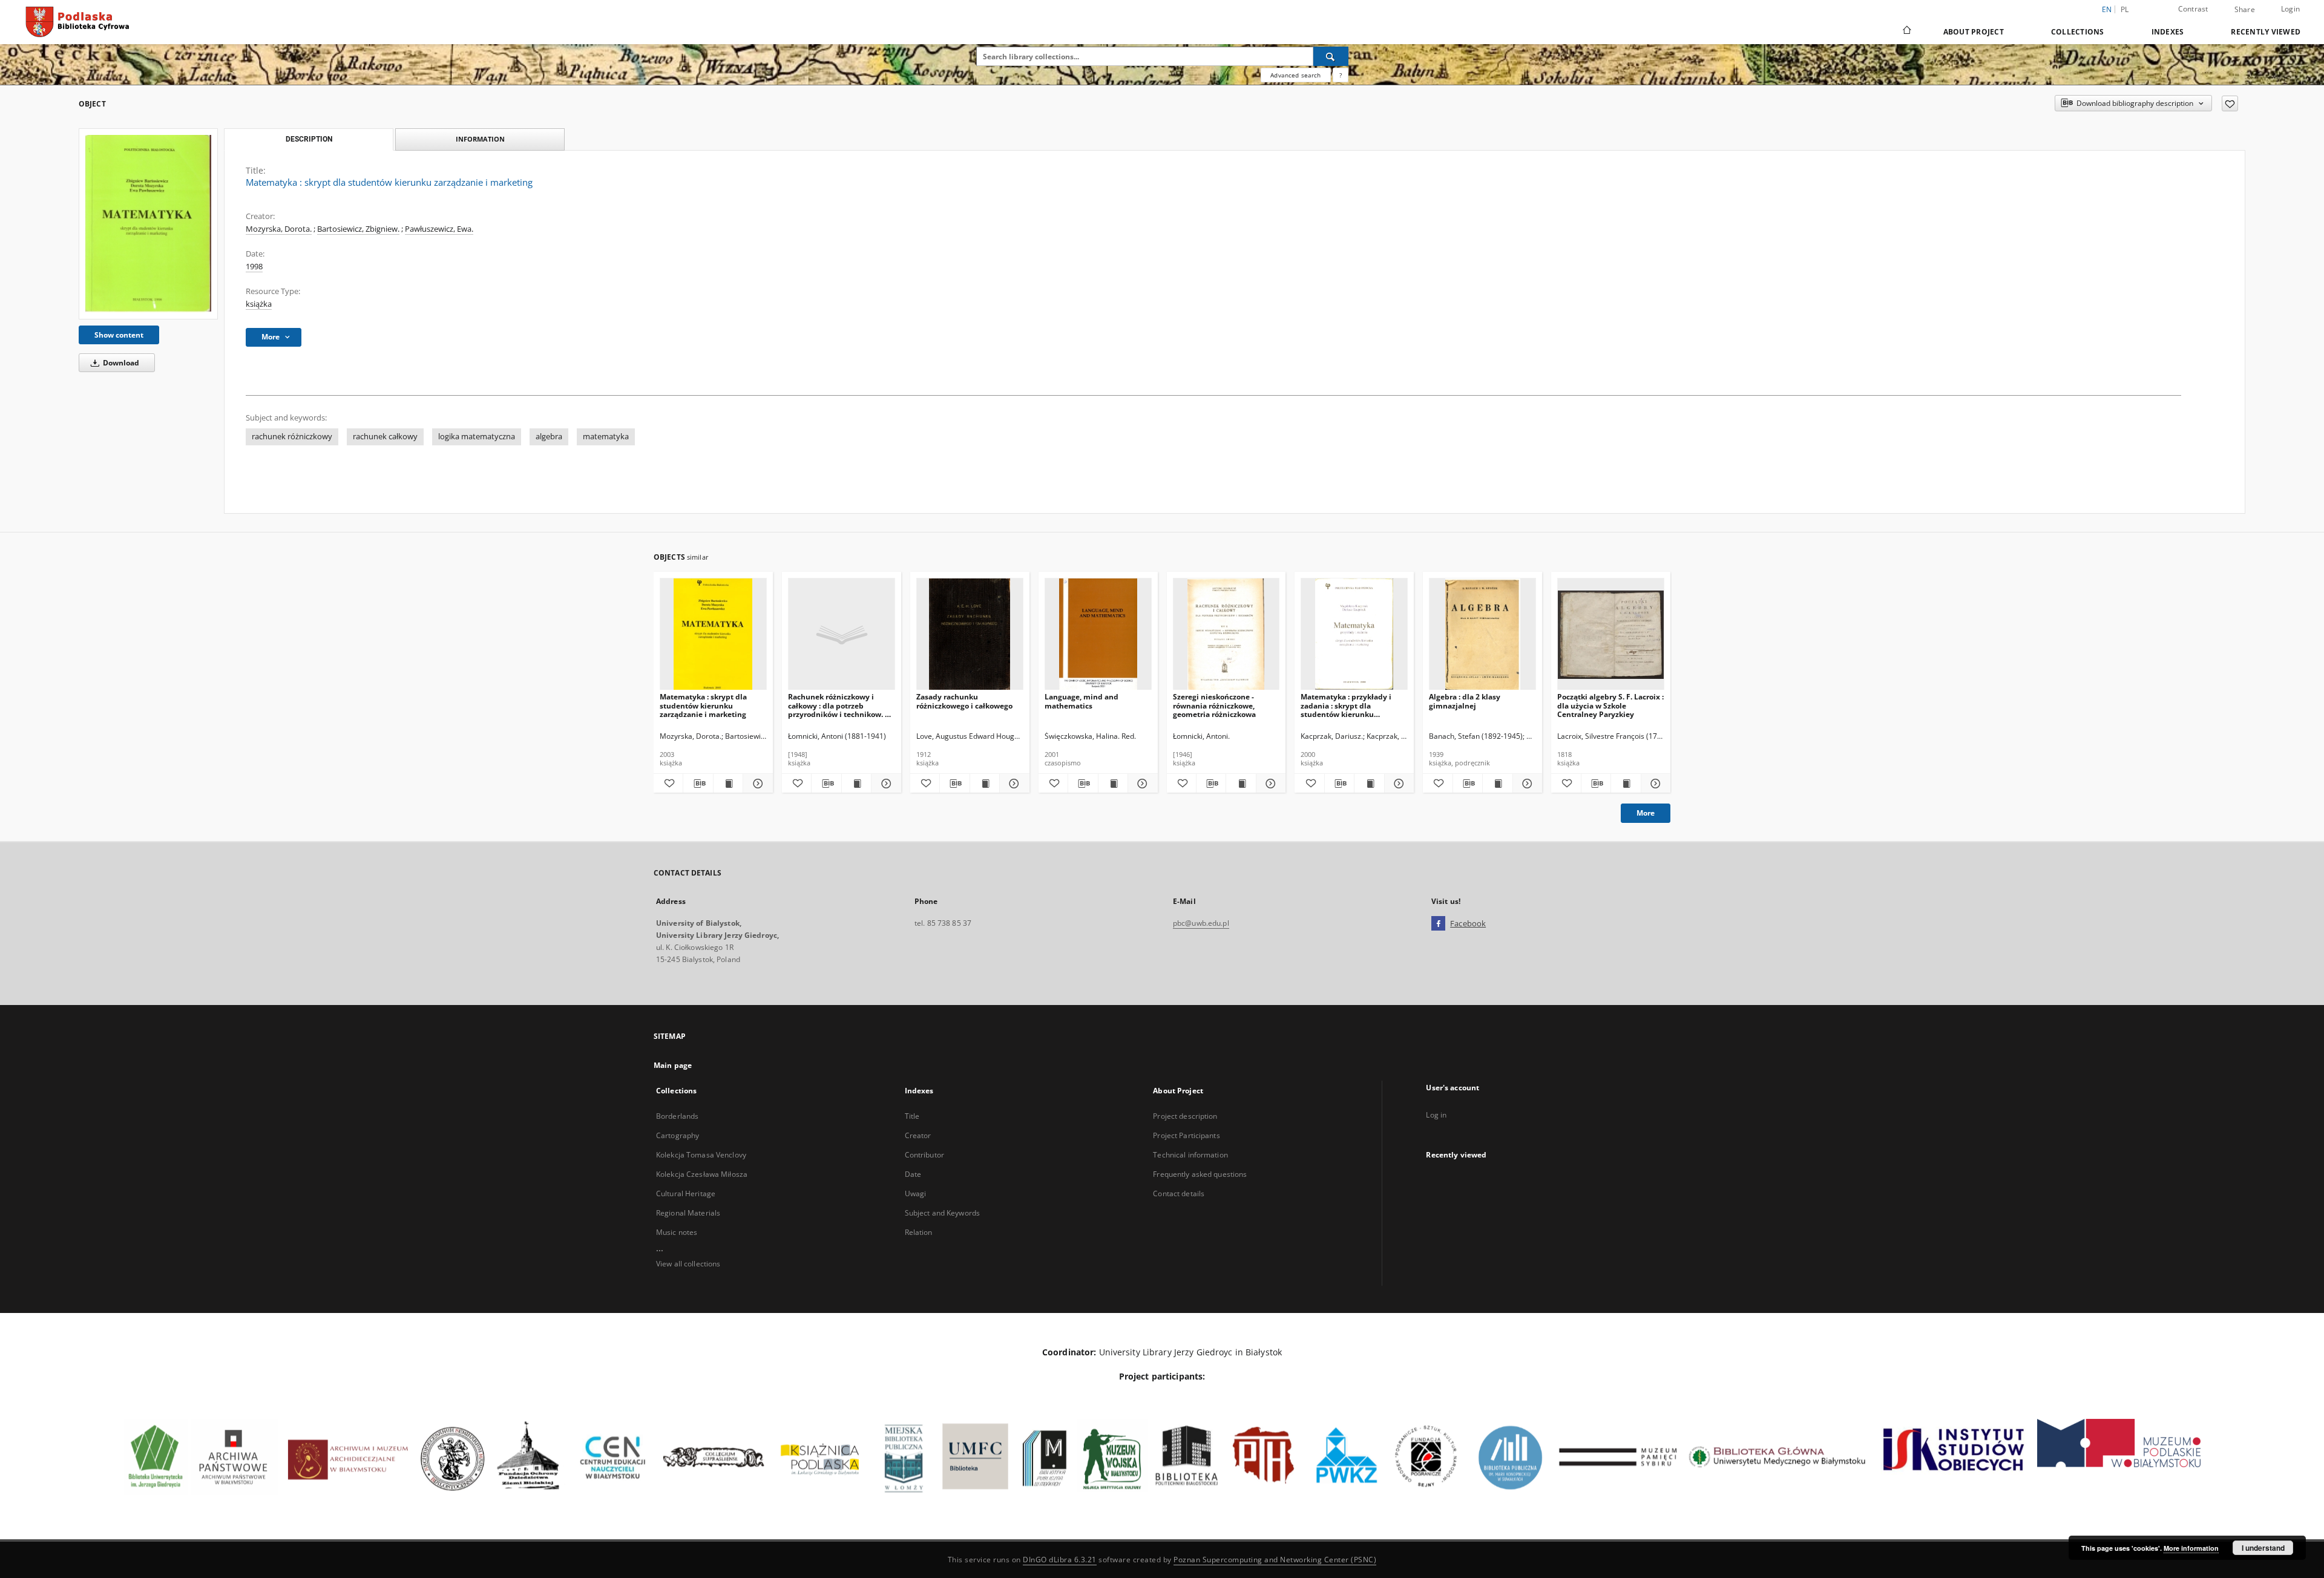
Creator (918, 1135)
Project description (1185, 1116)
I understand (2263, 1548)
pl (2125, 9)
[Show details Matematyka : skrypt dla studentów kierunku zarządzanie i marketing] (756, 784)
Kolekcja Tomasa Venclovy (701, 1155)
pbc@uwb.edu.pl (1201, 923)
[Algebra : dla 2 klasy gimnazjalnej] (1482, 634)
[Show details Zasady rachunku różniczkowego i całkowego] (1013, 784)
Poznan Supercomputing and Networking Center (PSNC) (1275, 1560)
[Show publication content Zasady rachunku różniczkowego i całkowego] (985, 784)
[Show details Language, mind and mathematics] (1141, 784)
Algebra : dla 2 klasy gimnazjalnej (1465, 701)
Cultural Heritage (686, 1193)
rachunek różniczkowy (292, 437)
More (1646, 813)
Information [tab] (480, 139)
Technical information (1190, 1155)
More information (2191, 1548)
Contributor (924, 1155)
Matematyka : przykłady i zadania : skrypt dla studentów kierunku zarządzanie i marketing (1346, 705)
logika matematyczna (477, 437)
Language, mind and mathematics (1082, 701)
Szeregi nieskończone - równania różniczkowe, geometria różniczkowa (1214, 705)
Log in (1436, 1115)
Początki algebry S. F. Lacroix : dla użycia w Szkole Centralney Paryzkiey (1610, 705)
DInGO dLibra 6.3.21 (1060, 1560)
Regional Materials (688, 1213)
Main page (673, 1065)
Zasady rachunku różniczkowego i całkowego (964, 701)
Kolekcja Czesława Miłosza (702, 1174)
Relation (919, 1232)
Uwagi (916, 1193)
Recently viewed (2266, 32)
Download (120, 363)
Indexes (2168, 32)
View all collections (688, 1264)
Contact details (1179, 1193)
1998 (254, 267)
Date (913, 1174)
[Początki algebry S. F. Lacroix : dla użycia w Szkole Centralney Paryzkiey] (1611, 634)
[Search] (1331, 56)
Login (2290, 9)
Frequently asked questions (1200, 1174)
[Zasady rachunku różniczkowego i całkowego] (970, 634)
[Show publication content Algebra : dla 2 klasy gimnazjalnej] (1497, 784)
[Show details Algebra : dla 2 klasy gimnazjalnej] (1526, 784)
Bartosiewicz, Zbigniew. (358, 229)
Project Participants (1186, 1135)
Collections (2078, 32)
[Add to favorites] (2230, 103)
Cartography (678, 1135)
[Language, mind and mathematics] (1098, 634)
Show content (119, 335)
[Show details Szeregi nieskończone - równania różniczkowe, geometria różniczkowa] (1269, 784)
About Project (1974, 32)
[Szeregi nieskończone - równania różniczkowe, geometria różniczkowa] (1226, 634)
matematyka (606, 437)
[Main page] (1906, 31)
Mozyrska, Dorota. (279, 229)
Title (912, 1116)
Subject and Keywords (942, 1213)
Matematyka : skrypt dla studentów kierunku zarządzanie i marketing (703, 705)
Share (2245, 10)
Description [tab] (309, 139)
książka (259, 304)
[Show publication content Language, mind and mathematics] (1113, 784)
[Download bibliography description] (698, 784)
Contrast (2193, 9)
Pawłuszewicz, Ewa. (439, 229)
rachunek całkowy (385, 437)
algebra (549, 437)
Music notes (677, 1232)
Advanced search (1295, 75)
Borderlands (677, 1116)
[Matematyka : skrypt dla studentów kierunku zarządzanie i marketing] (148, 224)
